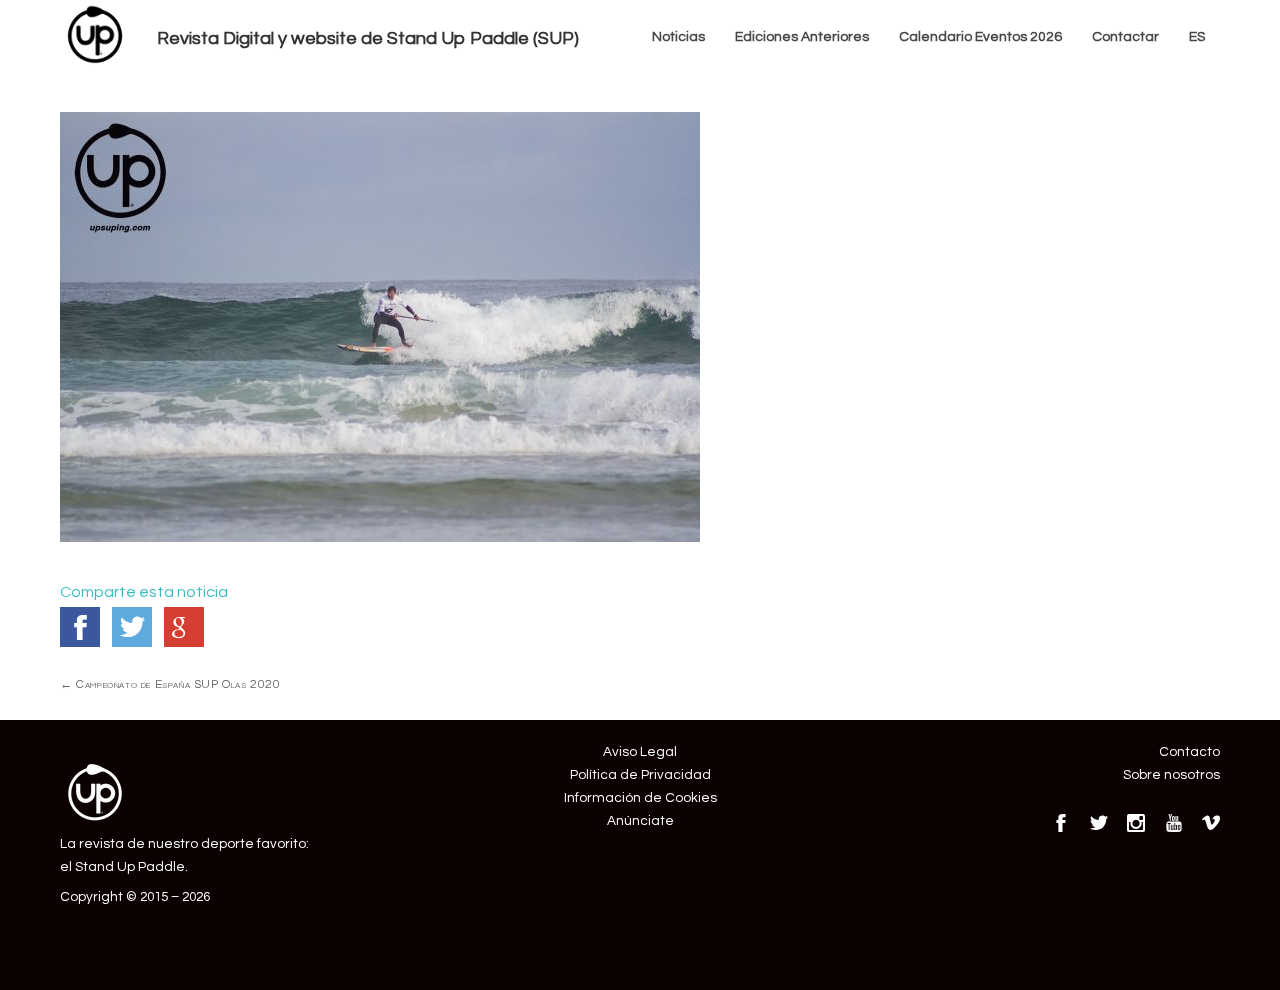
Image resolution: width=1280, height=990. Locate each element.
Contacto (1189, 752)
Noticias (678, 37)
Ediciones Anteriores (802, 37)
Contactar (1125, 37)
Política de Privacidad (640, 775)
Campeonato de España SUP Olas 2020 (170, 684)
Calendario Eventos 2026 (980, 37)
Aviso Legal (640, 752)
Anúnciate (640, 821)
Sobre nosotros (1171, 775)
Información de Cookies (640, 798)
